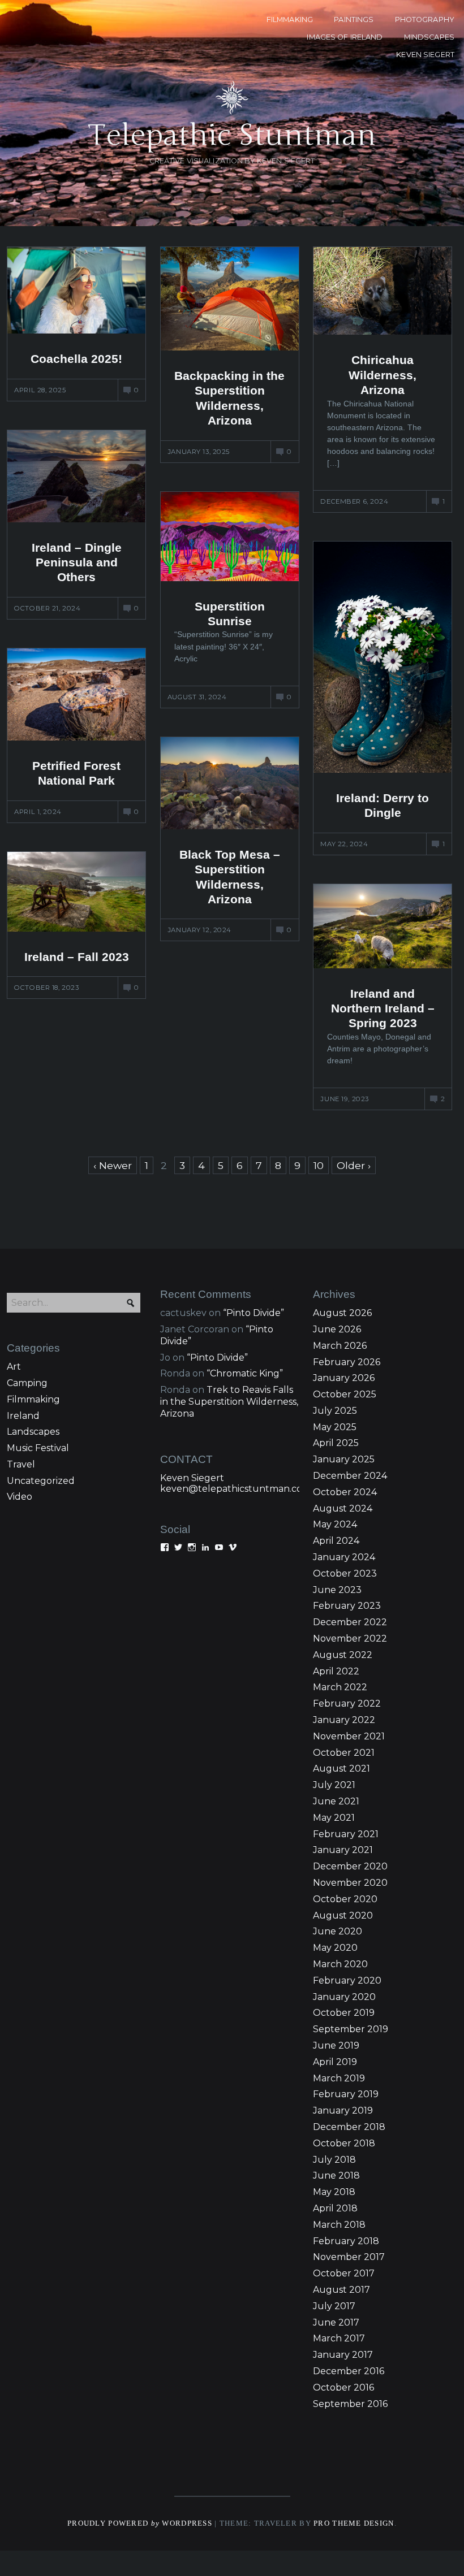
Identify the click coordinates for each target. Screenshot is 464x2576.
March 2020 (340, 1964)
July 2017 (334, 2306)
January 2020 (344, 1997)
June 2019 (336, 2045)
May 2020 (335, 1948)
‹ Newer (113, 1165)
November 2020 (350, 1883)
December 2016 (349, 2371)
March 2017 (339, 2338)
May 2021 (334, 1818)
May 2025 (335, 1427)
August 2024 (343, 1508)
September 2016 (350, 2404)
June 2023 (337, 1590)
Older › (354, 1165)
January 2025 (344, 1459)
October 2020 (345, 1899)
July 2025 (335, 1411)
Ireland (23, 1416)
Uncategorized (41, 1481)
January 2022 (344, 1720)
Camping (27, 1383)
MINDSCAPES (429, 37)
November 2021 (349, 1736)
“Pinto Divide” (254, 1313)
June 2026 (337, 1329)
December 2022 (350, 1622)
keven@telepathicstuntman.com (236, 1489)
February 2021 (346, 1834)
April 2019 (335, 2062)
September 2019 (351, 2029)
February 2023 (347, 1606)
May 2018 (334, 2192)
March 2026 (340, 1346)
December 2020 (350, 1866)
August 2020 (343, 1915)
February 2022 (347, 1703)
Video (20, 1497)
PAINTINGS (354, 20)
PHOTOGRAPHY (425, 20)
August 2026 (342, 1313)
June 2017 (336, 2322)
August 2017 (341, 2290)
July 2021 (334, 1785)
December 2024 (350, 1476)
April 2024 (336, 1541)
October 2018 (344, 2143)
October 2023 (345, 1573)
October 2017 (344, 2273)
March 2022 (340, 1687)
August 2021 (341, 1768)
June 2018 (336, 2175)
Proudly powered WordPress (140, 2523)
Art (14, 1367)
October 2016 (343, 2387)
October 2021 (344, 1753)
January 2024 (344, 1557)
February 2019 (346, 2094)
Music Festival (38, 1448)
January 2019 (343, 2110)
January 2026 (344, 1378)
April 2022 (336, 1671)
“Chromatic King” (245, 1373)
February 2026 (347, 1362)
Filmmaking (33, 1399)
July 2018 (334, 2160)
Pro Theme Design (354, 2523)
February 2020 (347, 1980)
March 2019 (339, 2078)
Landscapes (33, 1432)
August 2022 (343, 1655)
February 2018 (346, 2241)
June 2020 (338, 1931)
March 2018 (339, 2225)
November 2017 (349, 2257)
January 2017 (343, 2355)
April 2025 (336, 1443)
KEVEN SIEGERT (425, 55)
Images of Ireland (345, 37)
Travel (21, 1464)
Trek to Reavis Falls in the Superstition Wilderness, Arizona (229, 1402)
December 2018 (349, 2127)
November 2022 (350, 1638)
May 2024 (335, 1524)
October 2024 (345, 1492)
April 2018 (335, 2208)
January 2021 (343, 1850)
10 (319, 1165)
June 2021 (336, 1801)
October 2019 (344, 2013)
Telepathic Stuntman (232, 135)
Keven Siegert (192, 1478)
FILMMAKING (290, 20)
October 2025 (345, 1394)
